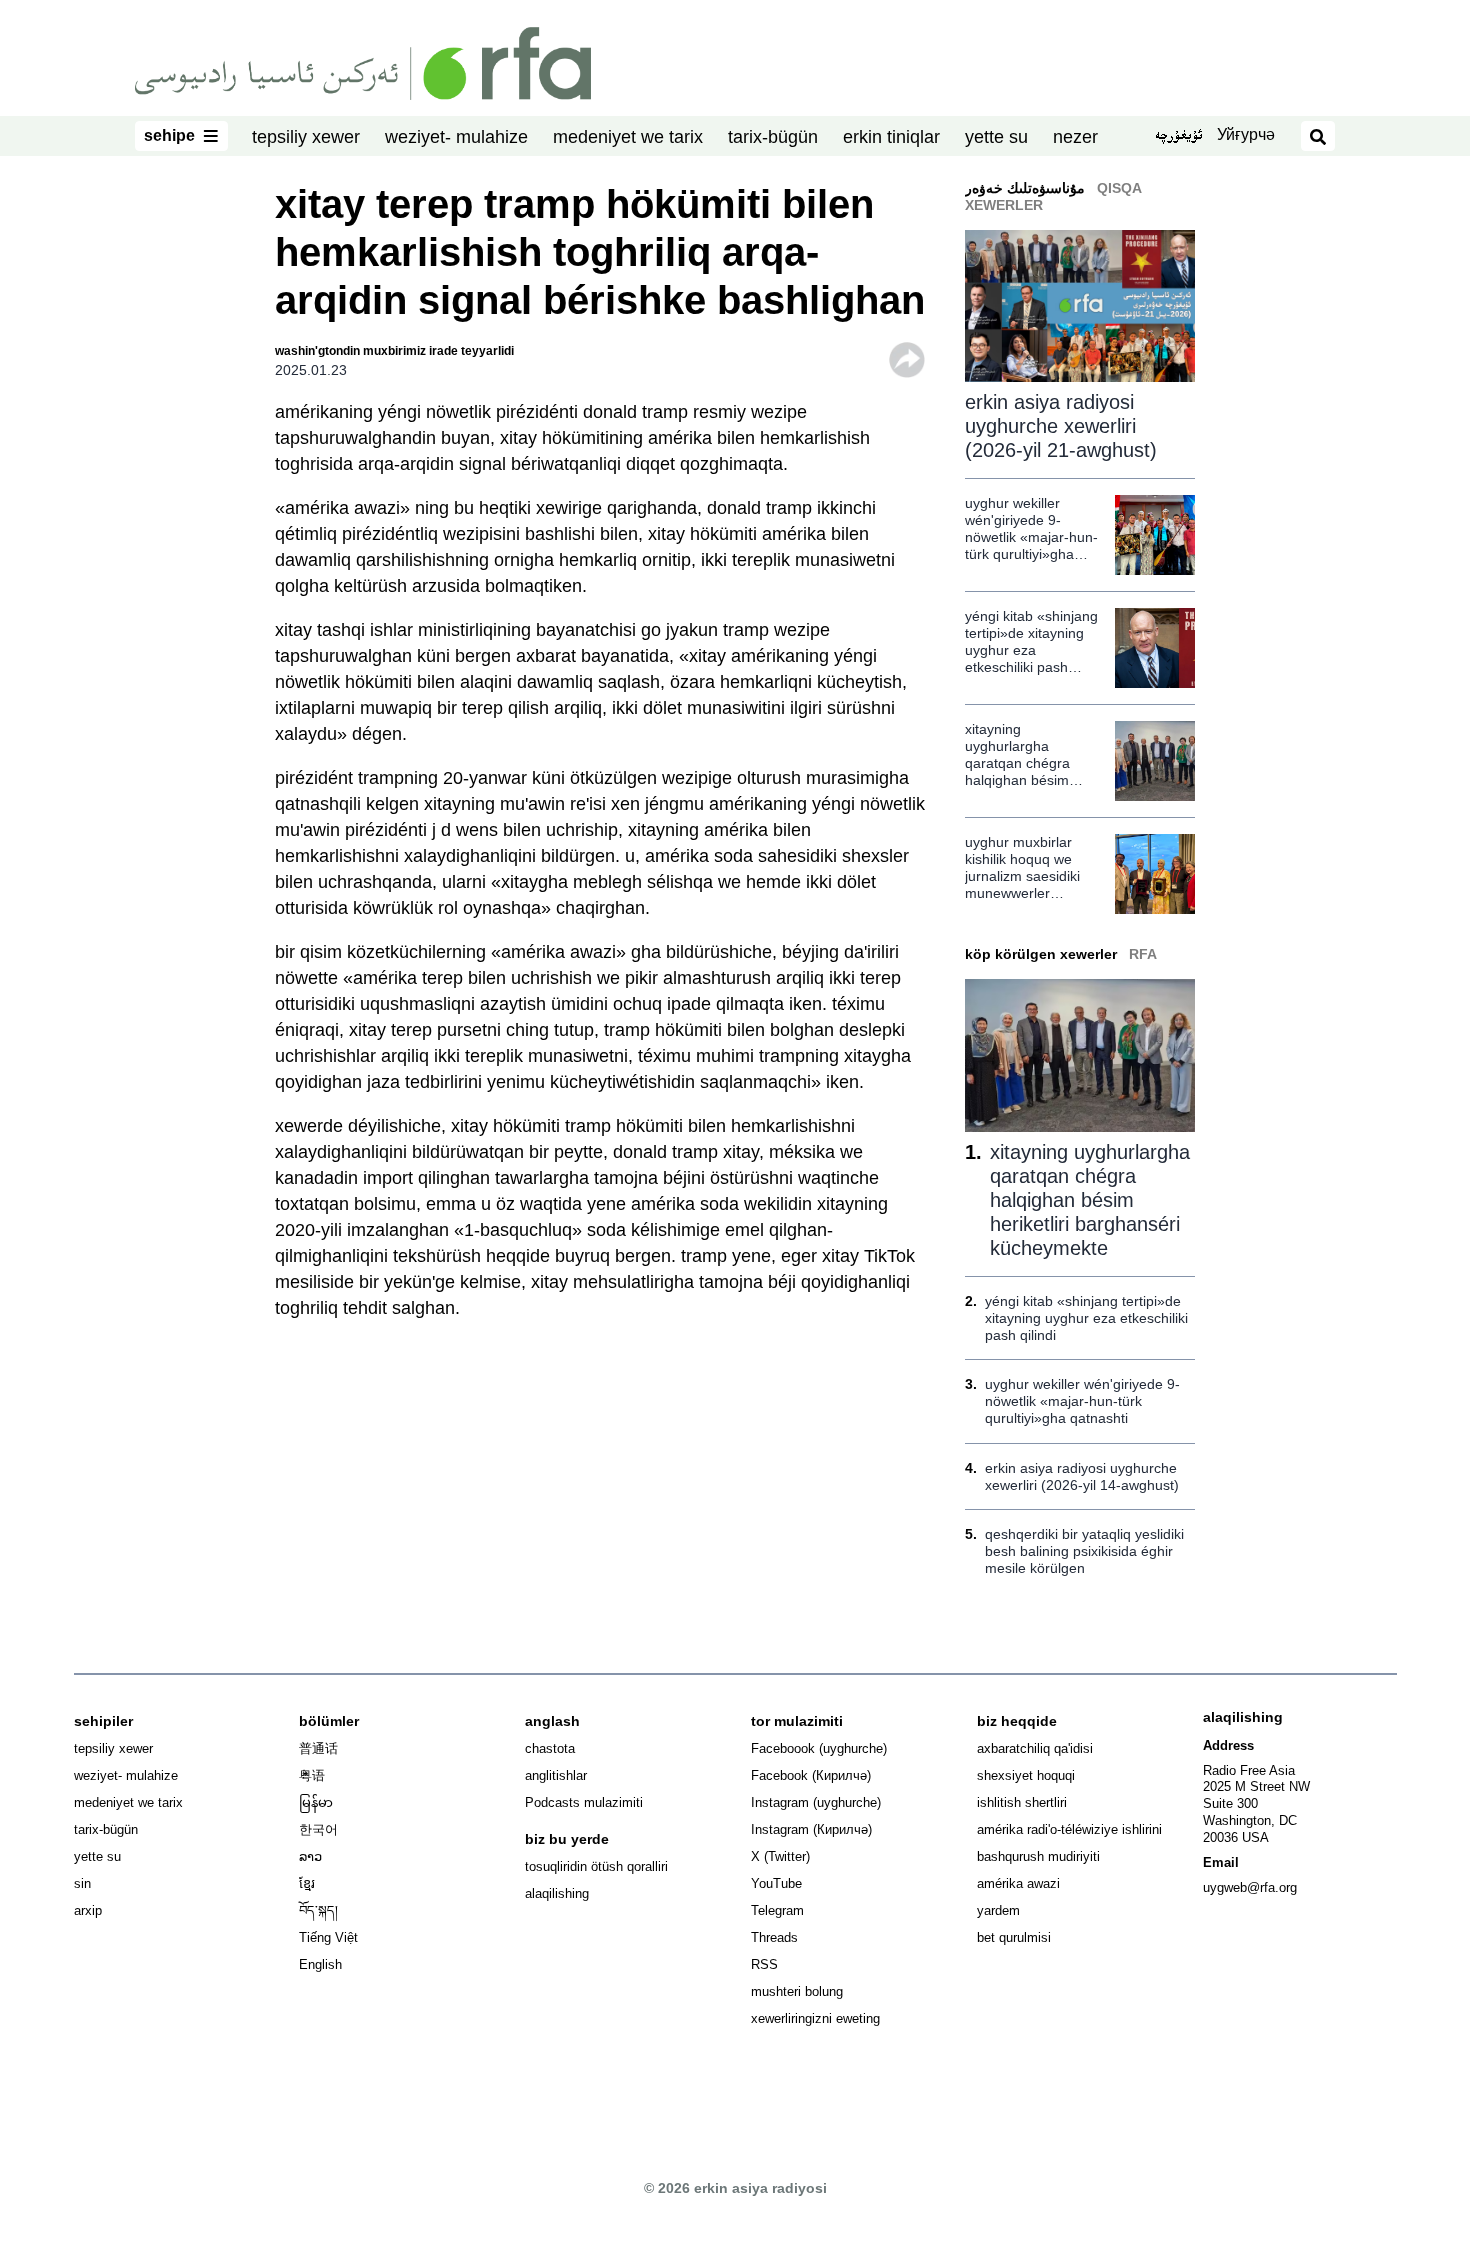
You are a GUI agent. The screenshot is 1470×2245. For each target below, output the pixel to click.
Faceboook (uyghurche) (819, 1748)
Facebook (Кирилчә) (811, 1775)
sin (82, 1883)
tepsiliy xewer (306, 137)
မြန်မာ (316, 1802)
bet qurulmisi (1014, 1937)
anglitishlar (556, 1775)
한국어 (318, 1829)
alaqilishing (557, 1893)
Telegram (777, 1910)
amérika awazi (1018, 1883)
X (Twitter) (780, 1856)
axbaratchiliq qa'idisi (1035, 1748)
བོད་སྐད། (318, 1910)
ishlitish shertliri (1022, 1802)
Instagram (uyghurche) (816, 1802)
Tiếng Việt (328, 1937)
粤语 (312, 1775)
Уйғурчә (1246, 134)
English (320, 1964)
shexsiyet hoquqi (1026, 1775)
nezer (1075, 137)
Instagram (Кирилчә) (811, 1829)
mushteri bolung (797, 1991)
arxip (88, 1910)
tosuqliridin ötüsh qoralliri (596, 1866)
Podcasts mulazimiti (584, 1802)
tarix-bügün (773, 137)
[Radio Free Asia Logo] (363, 62)
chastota (550, 1748)
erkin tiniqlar (891, 137)
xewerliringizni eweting (815, 2018)
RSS (764, 1964)
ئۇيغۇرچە (1178, 137)
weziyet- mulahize (456, 137)
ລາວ (310, 1856)
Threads (774, 1937)
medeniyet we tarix (628, 137)
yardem (998, 1910)
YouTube (776, 1883)
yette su (996, 137)
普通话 (318, 1748)
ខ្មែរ (307, 1883)
